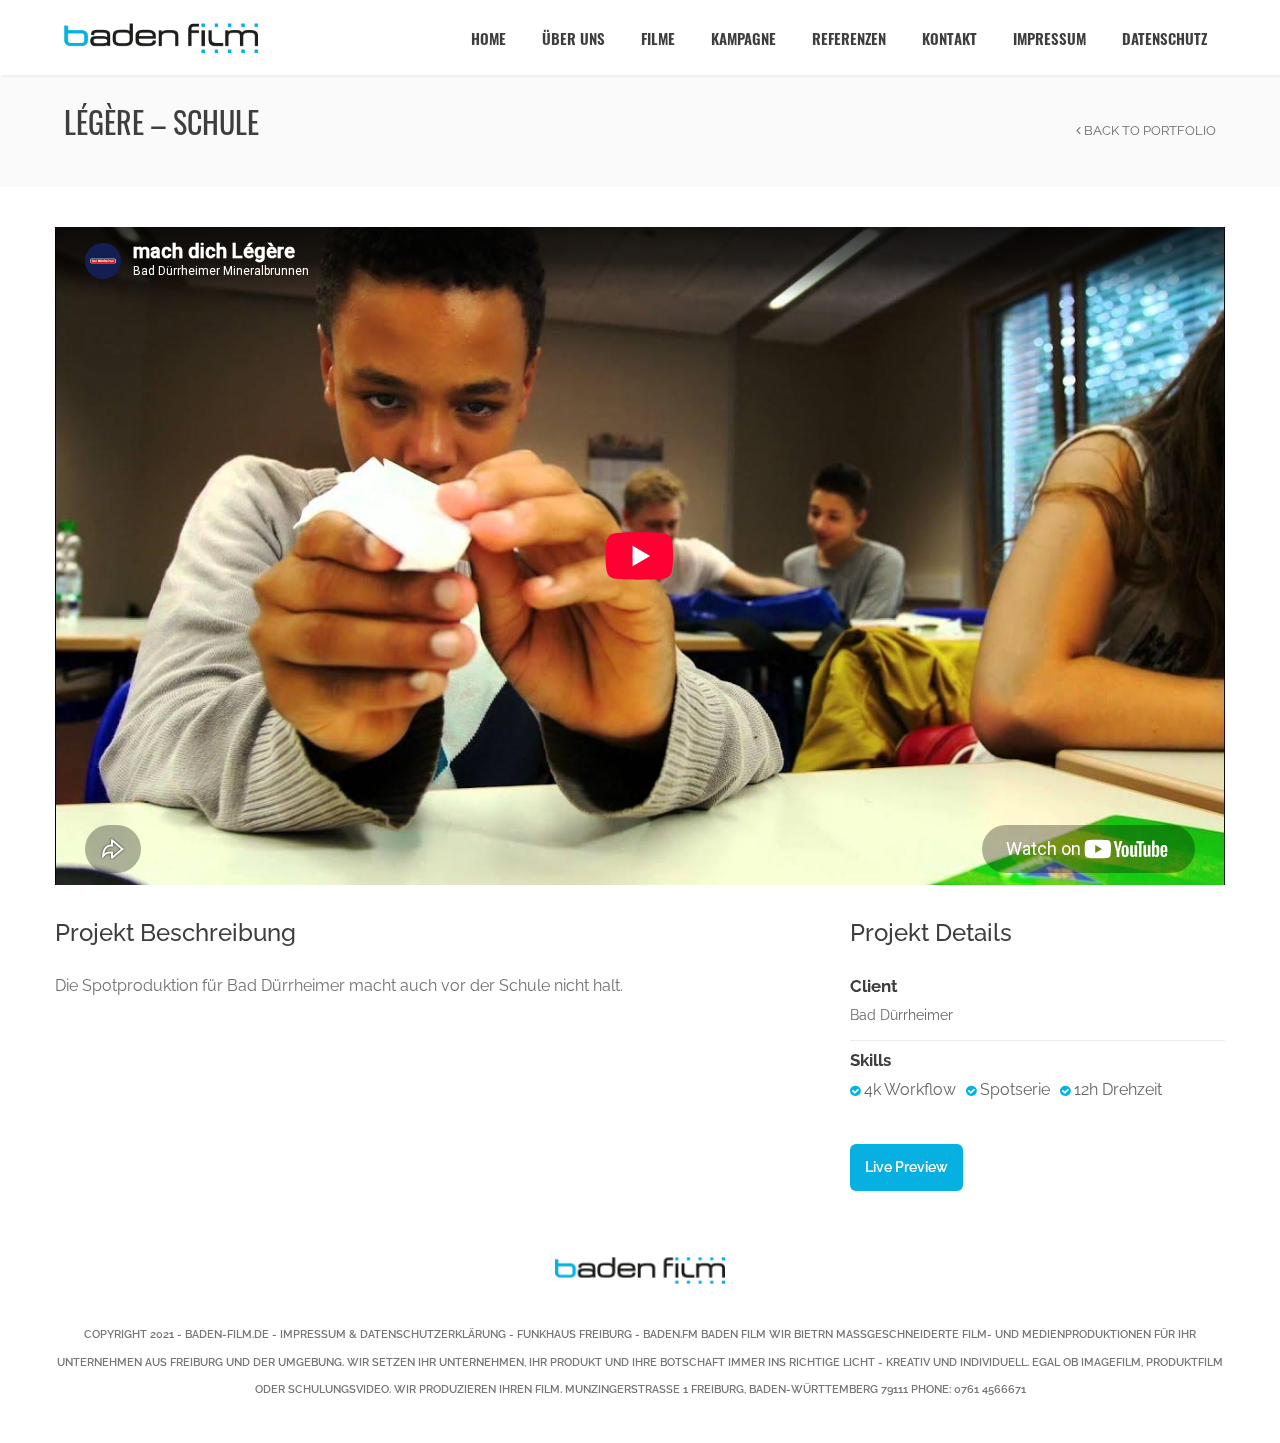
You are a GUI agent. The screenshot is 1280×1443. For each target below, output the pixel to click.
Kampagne (743, 38)
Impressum (1049, 38)
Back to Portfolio (1148, 130)
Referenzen (849, 38)
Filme (658, 38)
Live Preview (906, 1167)
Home (488, 38)
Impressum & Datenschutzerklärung (393, 1334)
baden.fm (670, 1334)
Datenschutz (1164, 38)
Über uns (573, 38)
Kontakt (949, 38)
